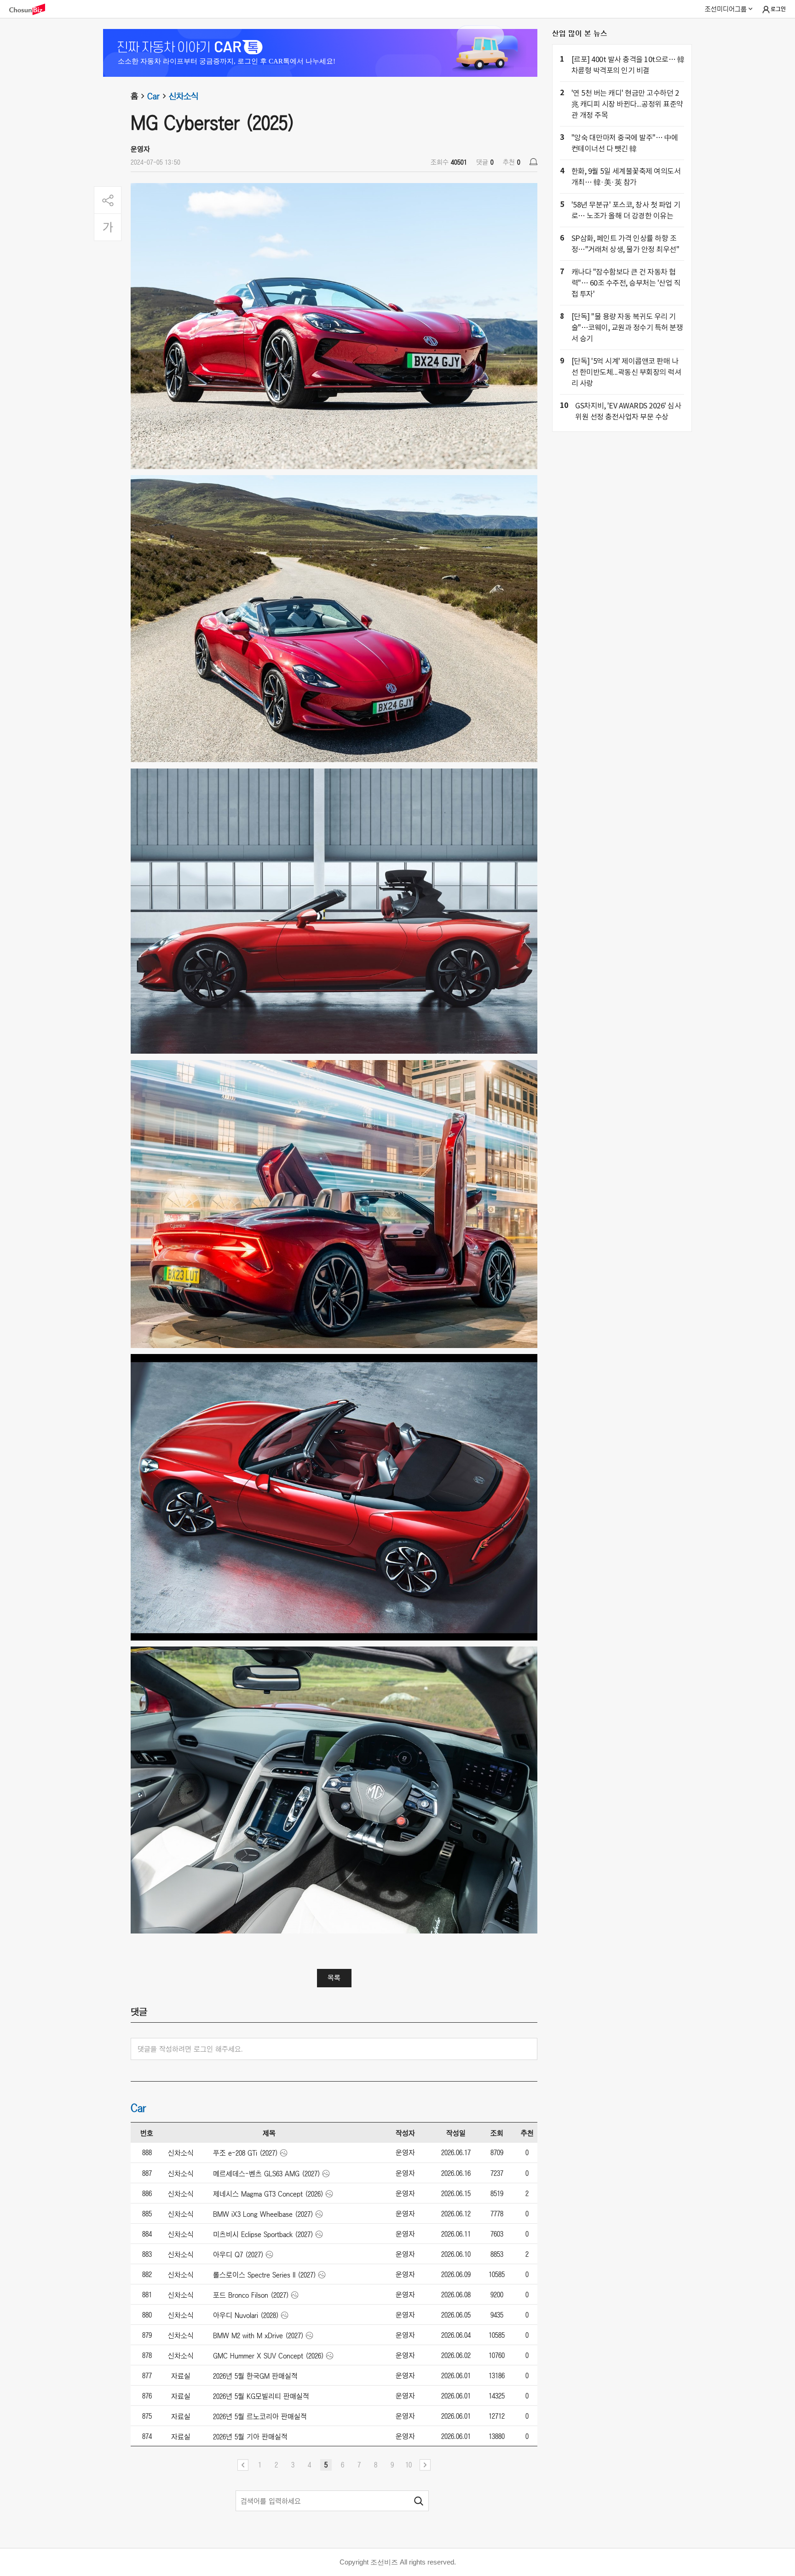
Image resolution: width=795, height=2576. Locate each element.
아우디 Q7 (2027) (238, 2255)
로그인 (778, 9)
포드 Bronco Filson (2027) (251, 2295)
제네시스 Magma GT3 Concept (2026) (268, 2194)
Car (153, 96)
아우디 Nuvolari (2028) (246, 2315)
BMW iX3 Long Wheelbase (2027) (263, 2214)
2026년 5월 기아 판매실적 (250, 2437)
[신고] (533, 162)
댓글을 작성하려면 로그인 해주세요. (190, 2049)
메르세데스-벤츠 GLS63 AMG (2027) (267, 2174)
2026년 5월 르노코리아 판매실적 (260, 2416)
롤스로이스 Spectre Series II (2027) (265, 2275)
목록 (334, 1978)
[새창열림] (32, 9)
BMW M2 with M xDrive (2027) (258, 2335)
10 (409, 2465)
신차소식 (184, 96)
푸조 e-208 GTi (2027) (245, 2153)
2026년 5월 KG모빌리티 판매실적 (261, 2396)
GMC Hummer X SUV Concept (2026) (268, 2356)
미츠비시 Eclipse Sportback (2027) (263, 2234)
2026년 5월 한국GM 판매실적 (255, 2376)
